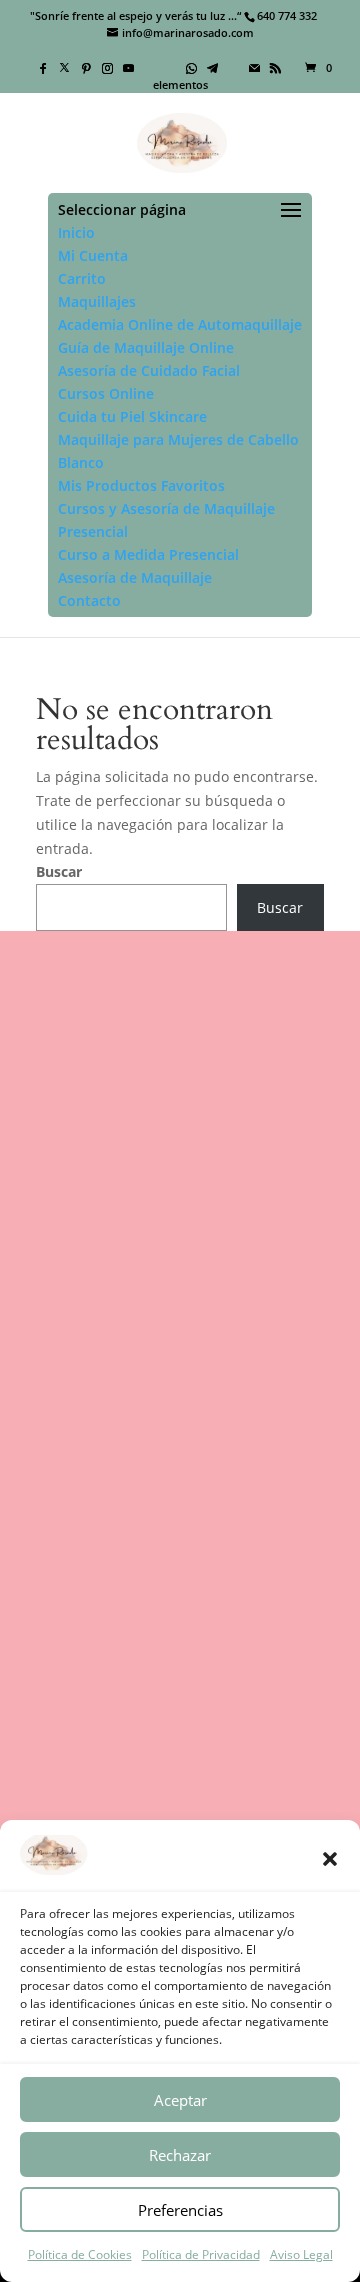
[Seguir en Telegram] (126, 1549)
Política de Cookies (80, 2254)
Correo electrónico (97, 1701)
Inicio (76, 232)
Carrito (82, 278)
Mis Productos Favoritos (141, 485)
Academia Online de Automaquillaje (180, 324)
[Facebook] (44, 67)
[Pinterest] (87, 67)
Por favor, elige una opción (125, 1767)
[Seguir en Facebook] (50, 1513)
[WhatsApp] (192, 67)
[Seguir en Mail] (198, 1549)
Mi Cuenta (93, 255)
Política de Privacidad (201, 2254)
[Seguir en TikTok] (230, 1513)
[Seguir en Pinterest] (122, 1513)
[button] (330, 1859)
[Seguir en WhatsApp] (302, 1513)
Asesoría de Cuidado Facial (149, 370)
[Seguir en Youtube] (194, 1513)
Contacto (89, 600)
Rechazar (180, 2155)
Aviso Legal (301, 2254)
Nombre (63, 1635)
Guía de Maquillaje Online (146, 347)
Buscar (59, 871)
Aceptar (180, 2100)
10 (121, 1444)
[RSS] (276, 67)
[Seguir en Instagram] (158, 1513)
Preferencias (180, 2210)
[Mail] (255, 67)
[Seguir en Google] (162, 1549)
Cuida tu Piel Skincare (132, 416)
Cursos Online (106, 393)
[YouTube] (129, 67)
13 (169, 1444)
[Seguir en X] (86, 1513)
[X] (64, 66)
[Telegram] (213, 67)
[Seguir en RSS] (234, 1549)
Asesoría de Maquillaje (135, 577)
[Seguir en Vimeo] (266, 1513)
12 (153, 1444)
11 (137, 1444)
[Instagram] (108, 67)
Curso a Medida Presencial (148, 554)
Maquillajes (97, 301)
